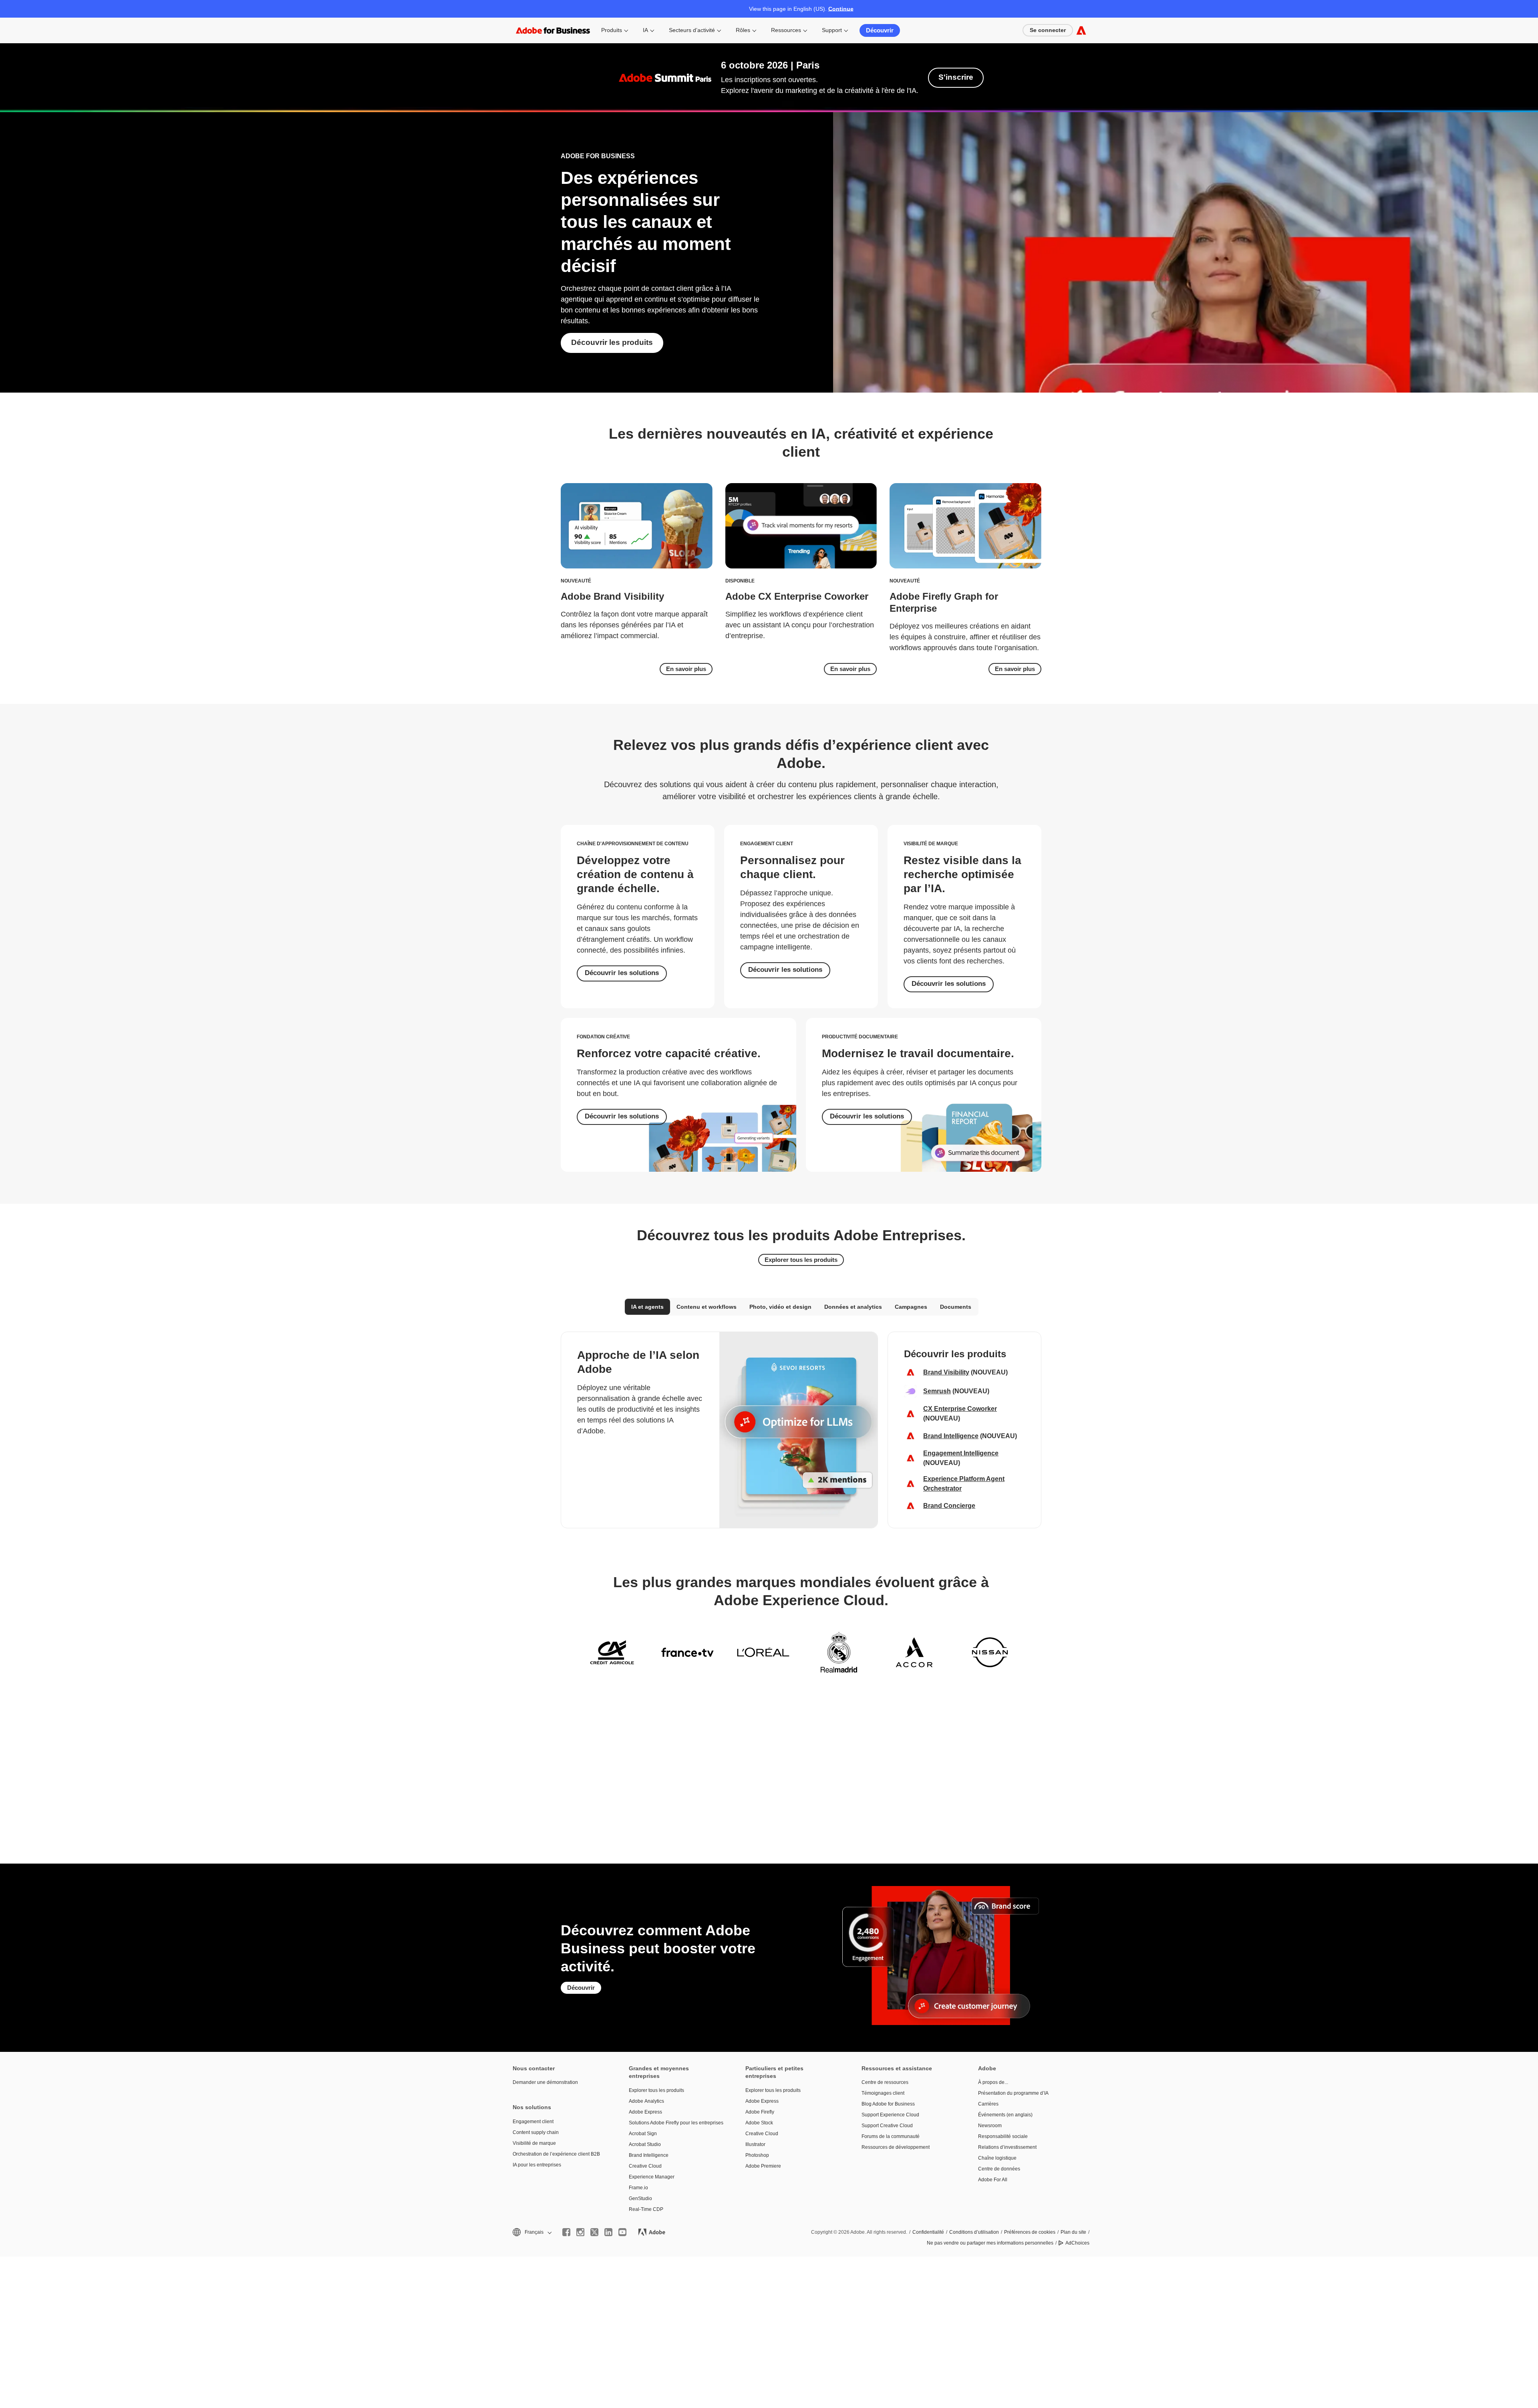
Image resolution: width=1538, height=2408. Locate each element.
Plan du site (1073, 2232)
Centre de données (999, 2169)
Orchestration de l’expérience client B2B (556, 2154)
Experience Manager (652, 2177)
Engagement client (533, 2122)
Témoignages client (883, 2093)
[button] (531, 2232)
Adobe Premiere (763, 2166)
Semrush (937, 1391)
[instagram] (580, 2232)
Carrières (988, 2104)
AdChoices (1077, 2243)
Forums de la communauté (891, 2136)
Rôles (743, 30)
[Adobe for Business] (1081, 30)
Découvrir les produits (612, 342)
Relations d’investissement (1007, 2147)
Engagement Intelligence (961, 1453)
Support (832, 30)
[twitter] (594, 2232)
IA (645, 30)
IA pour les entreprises (537, 2165)
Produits (612, 30)
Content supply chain (536, 2132)
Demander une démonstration (545, 2082)
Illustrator (755, 2144)
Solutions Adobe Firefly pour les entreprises (675, 2123)
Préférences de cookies (1030, 2232)
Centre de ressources (885, 2082)
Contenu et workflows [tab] (707, 1307)
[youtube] (622, 2232)
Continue (841, 9)
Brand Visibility (946, 1372)
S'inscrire (956, 77)
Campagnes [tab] (911, 1307)
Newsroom (990, 2126)
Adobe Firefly (760, 2112)
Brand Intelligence (951, 1436)
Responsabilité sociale (1003, 2136)
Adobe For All (993, 2180)
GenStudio (640, 2198)
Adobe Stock (759, 2123)
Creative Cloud (645, 2166)
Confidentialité (928, 2232)
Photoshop (757, 2155)
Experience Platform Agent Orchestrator (964, 1484)
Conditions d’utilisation (974, 2232)
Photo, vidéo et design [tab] (780, 1307)
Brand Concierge (949, 1506)
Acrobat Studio (645, 2144)
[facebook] (566, 2232)
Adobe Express (645, 2112)
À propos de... (993, 2082)
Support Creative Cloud (887, 2126)
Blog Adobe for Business (888, 2104)
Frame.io (638, 2188)
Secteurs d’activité (692, 30)
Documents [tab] (956, 1307)
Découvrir (880, 30)
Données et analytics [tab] (853, 1307)
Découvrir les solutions (622, 973)
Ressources (786, 30)
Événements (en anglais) (1005, 2115)
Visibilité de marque (534, 2143)
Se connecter (1048, 30)
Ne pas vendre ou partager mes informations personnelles (990, 2243)
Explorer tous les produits (801, 1260)
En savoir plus (686, 669)
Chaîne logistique (997, 2158)
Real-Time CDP (646, 2209)
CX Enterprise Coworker (960, 1409)
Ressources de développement (896, 2147)
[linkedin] (608, 2232)
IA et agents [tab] (647, 1307)
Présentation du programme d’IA (1013, 2093)
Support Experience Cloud (890, 2115)
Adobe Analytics (646, 2101)
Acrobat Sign (643, 2134)
